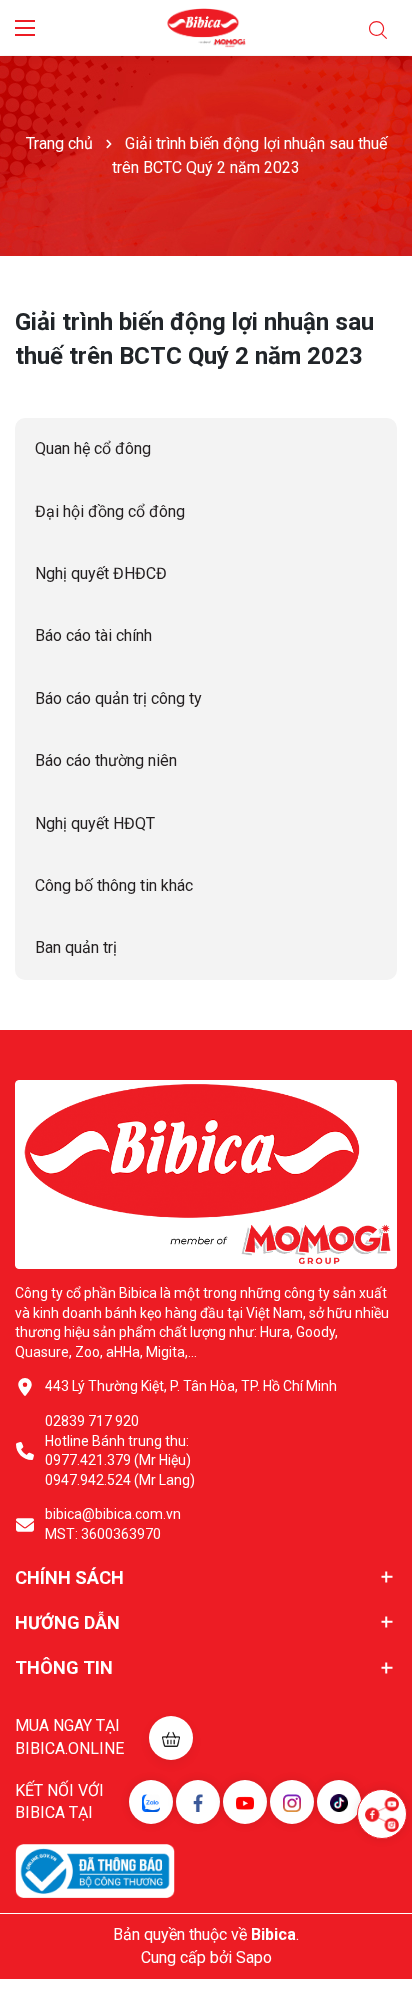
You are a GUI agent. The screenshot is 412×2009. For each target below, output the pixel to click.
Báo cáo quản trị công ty (118, 698)
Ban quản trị (76, 947)
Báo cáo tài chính (93, 635)
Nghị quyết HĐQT (95, 823)
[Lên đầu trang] (382, 1874)
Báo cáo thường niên (106, 760)
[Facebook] (198, 1802)
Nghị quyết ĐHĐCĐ (101, 573)
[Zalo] (151, 1802)
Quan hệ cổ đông (93, 448)
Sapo (254, 1957)
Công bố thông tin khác (114, 885)
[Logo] (206, 28)
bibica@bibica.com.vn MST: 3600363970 (113, 1524)
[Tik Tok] (339, 1802)
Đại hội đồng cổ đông (110, 511)
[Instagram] (292, 1802)
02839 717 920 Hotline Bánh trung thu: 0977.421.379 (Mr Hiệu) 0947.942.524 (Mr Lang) (120, 1450)
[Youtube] (245, 1802)
